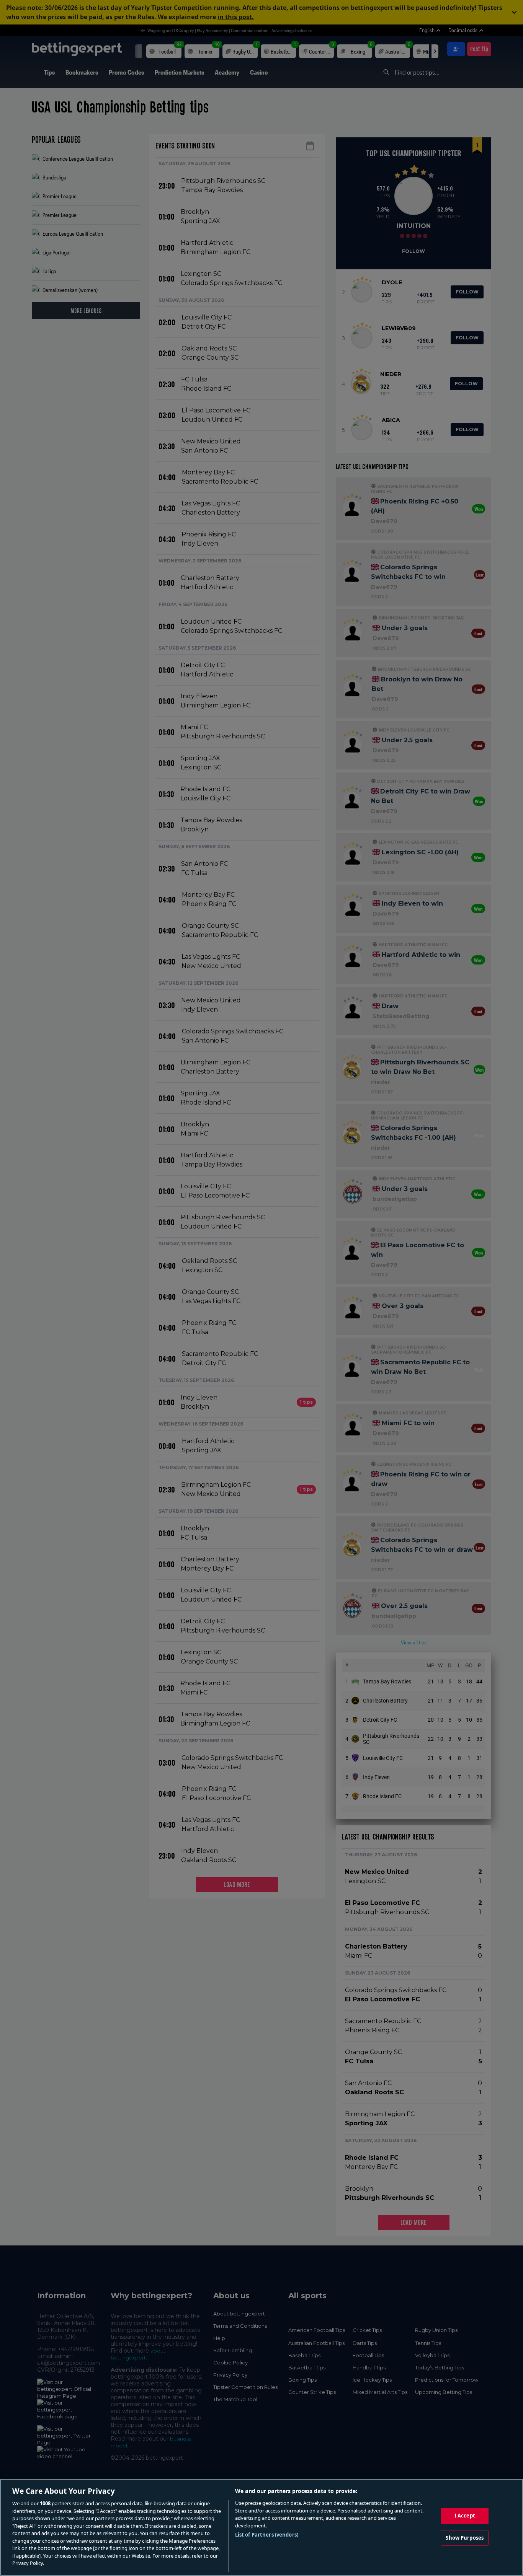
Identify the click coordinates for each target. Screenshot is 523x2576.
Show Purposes (465, 2538)
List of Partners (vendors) (267, 2535)
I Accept (465, 2516)
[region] (261, 2527)
